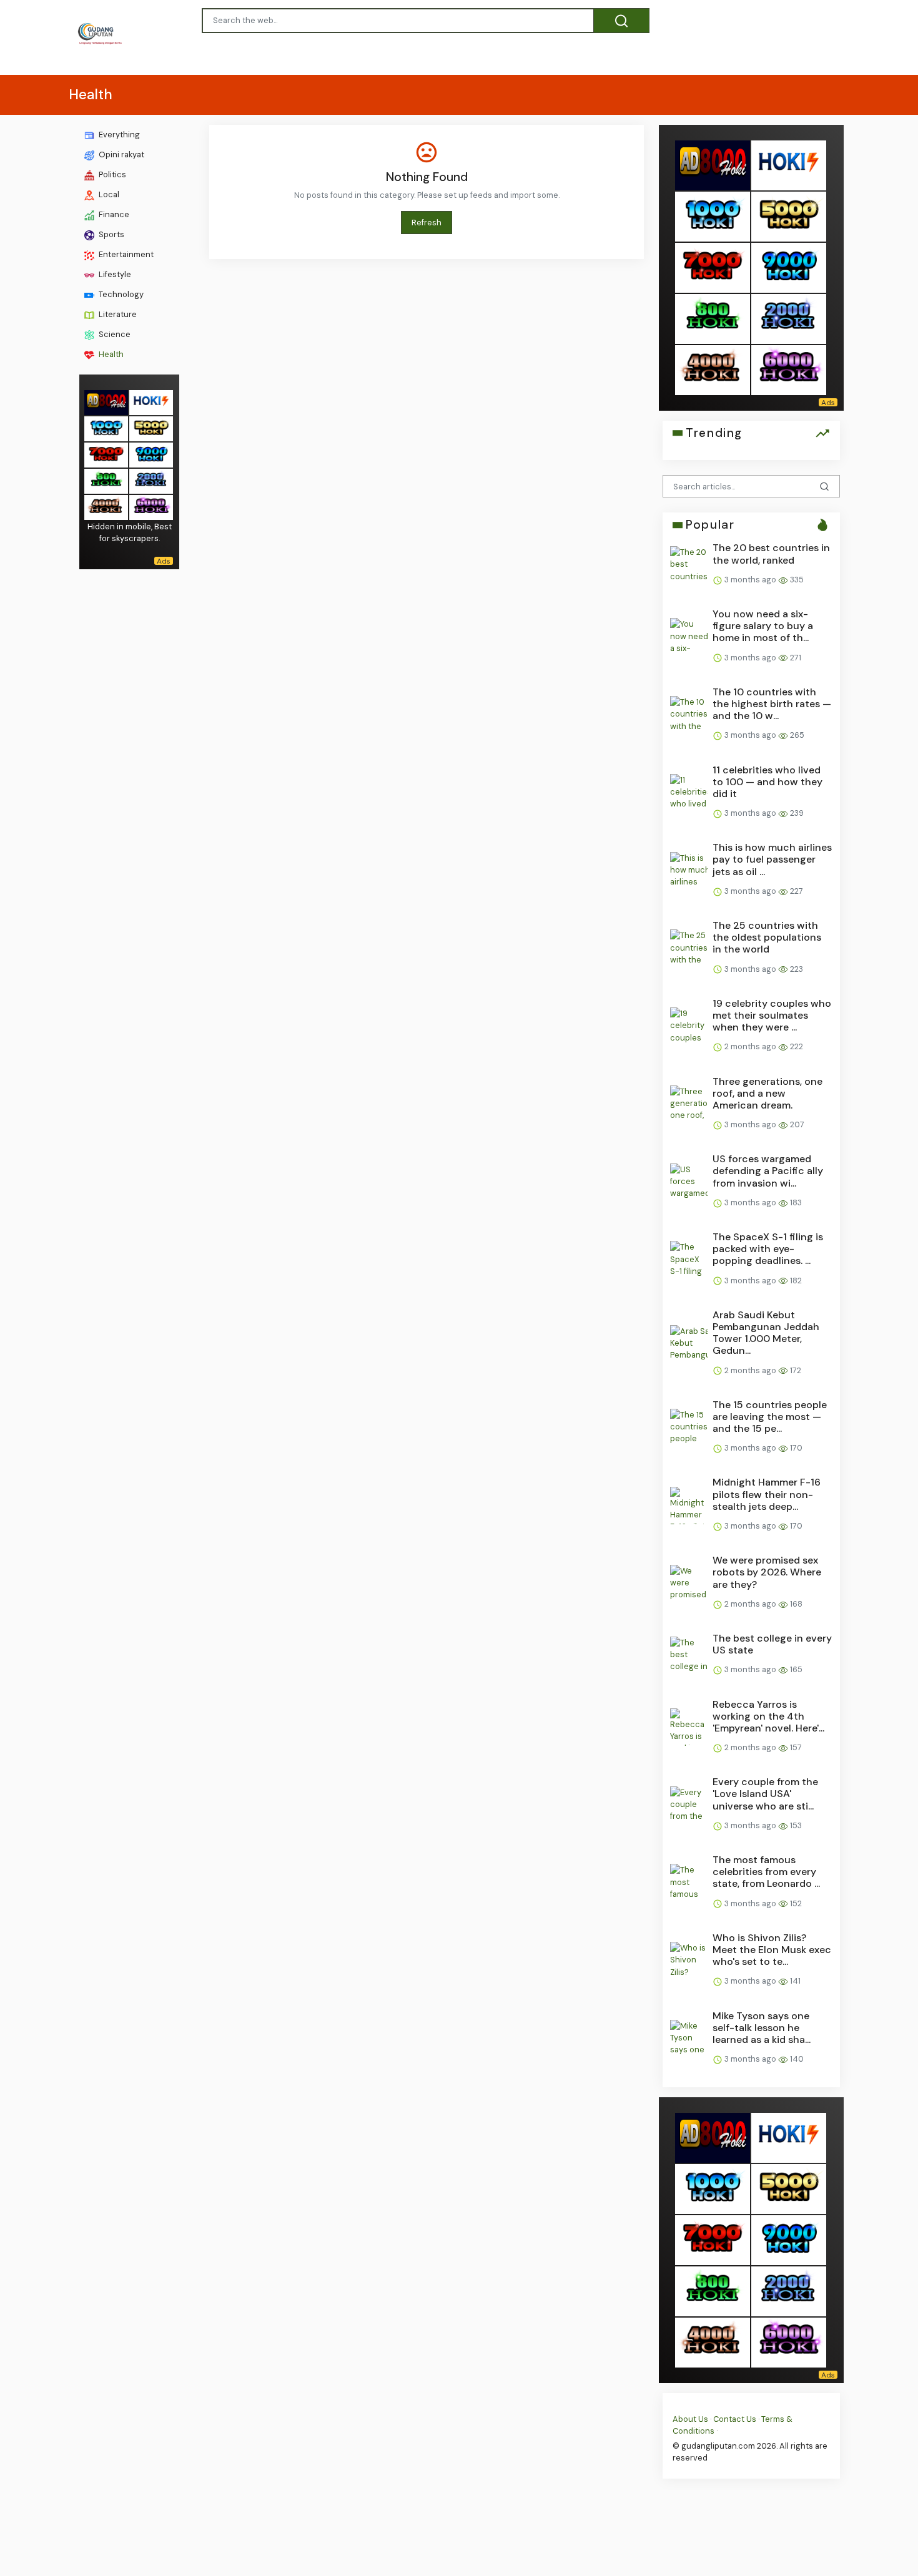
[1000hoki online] (106, 428)
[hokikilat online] (151, 402)
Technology (120, 294)
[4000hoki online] (106, 507)
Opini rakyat (121, 154)
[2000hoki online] (151, 480)
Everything (118, 135)
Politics (111, 174)
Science (114, 334)
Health (110, 354)
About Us (690, 2419)
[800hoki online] (106, 480)
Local (108, 194)
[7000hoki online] (106, 454)
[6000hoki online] (151, 507)
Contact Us (735, 2419)
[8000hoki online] (106, 402)
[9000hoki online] (151, 454)
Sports (111, 234)
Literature (117, 314)
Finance (113, 214)
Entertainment (125, 254)
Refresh (427, 223)
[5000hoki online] (151, 428)
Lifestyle (114, 274)
